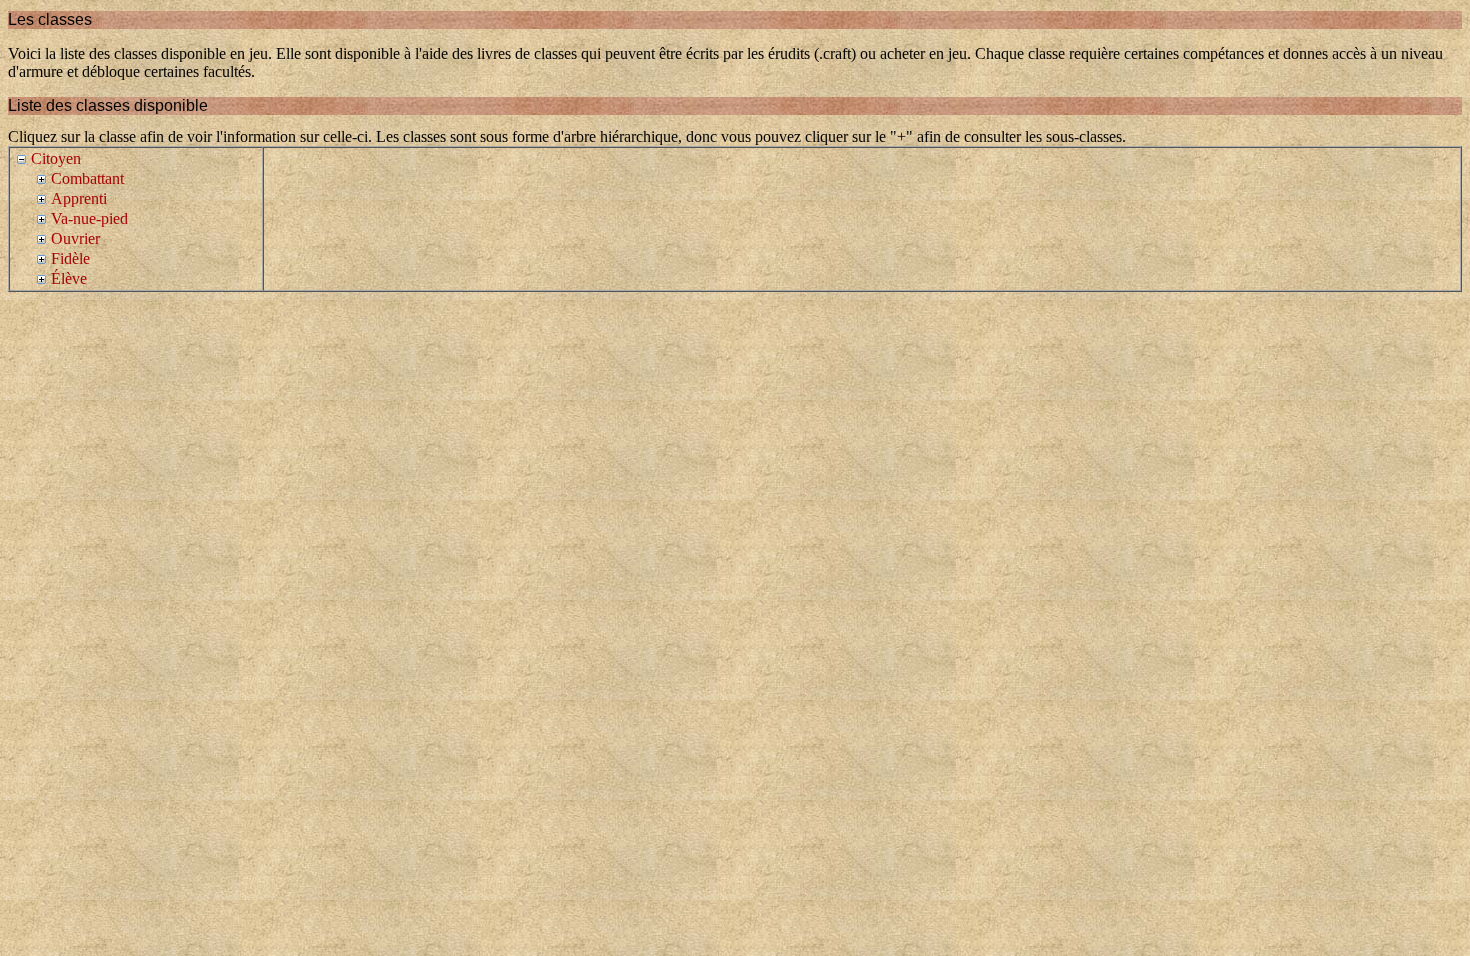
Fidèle (70, 258)
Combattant (87, 178)
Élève (69, 278)
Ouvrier (75, 238)
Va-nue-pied (89, 218)
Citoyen (56, 158)
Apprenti (79, 198)
